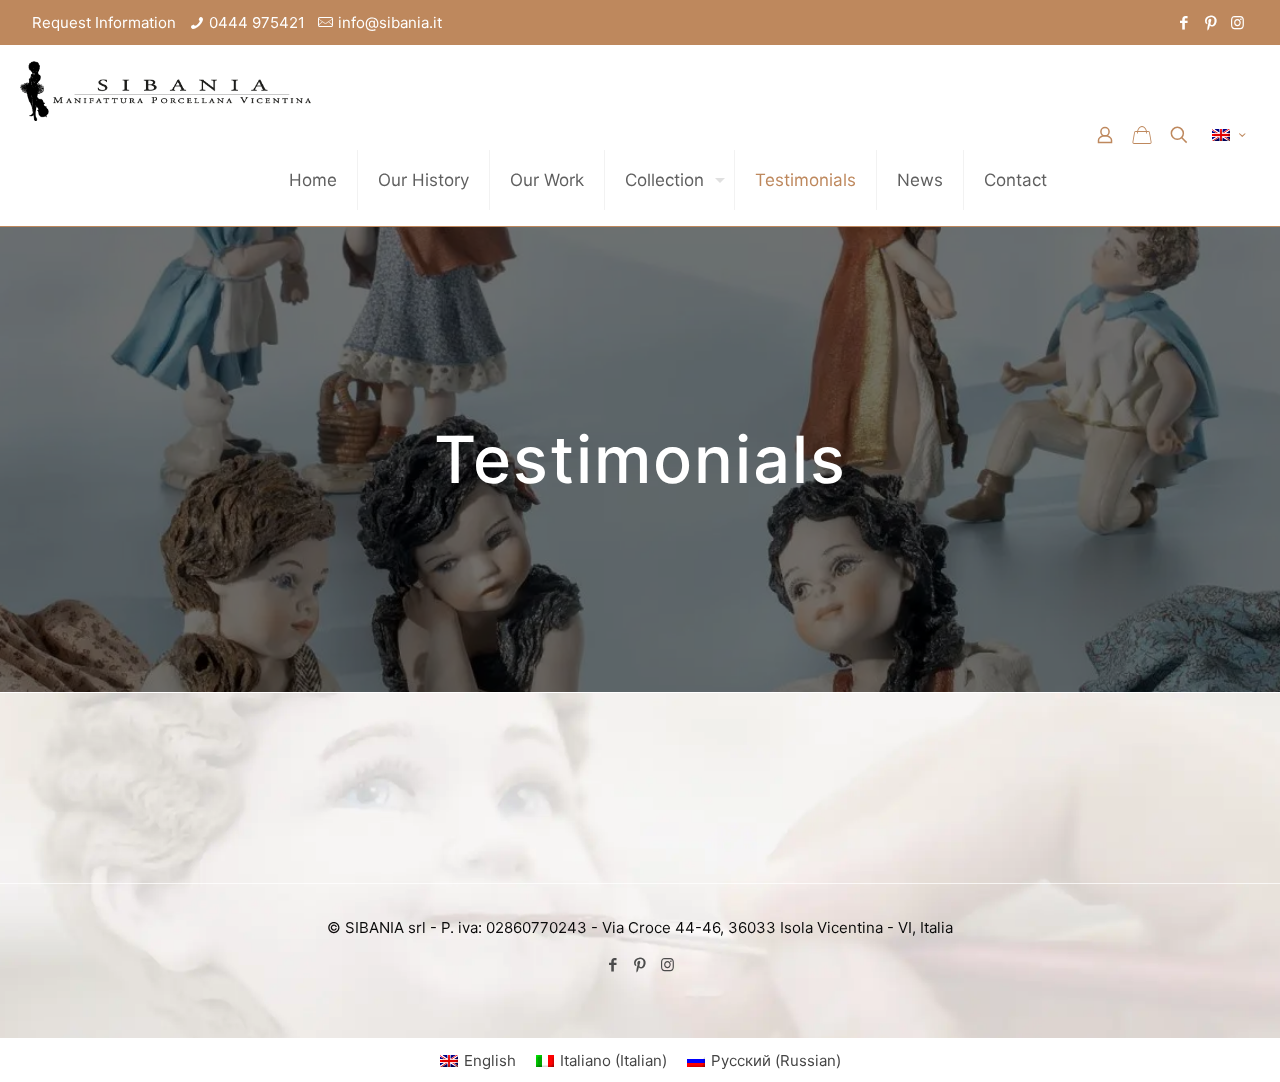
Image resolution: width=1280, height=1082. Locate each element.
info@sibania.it (390, 22)
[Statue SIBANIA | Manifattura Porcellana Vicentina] (165, 90)
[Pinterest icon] (1210, 22)
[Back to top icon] (1184, 1041)
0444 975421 (257, 22)
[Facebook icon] (1183, 22)
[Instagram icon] (1237, 22)
